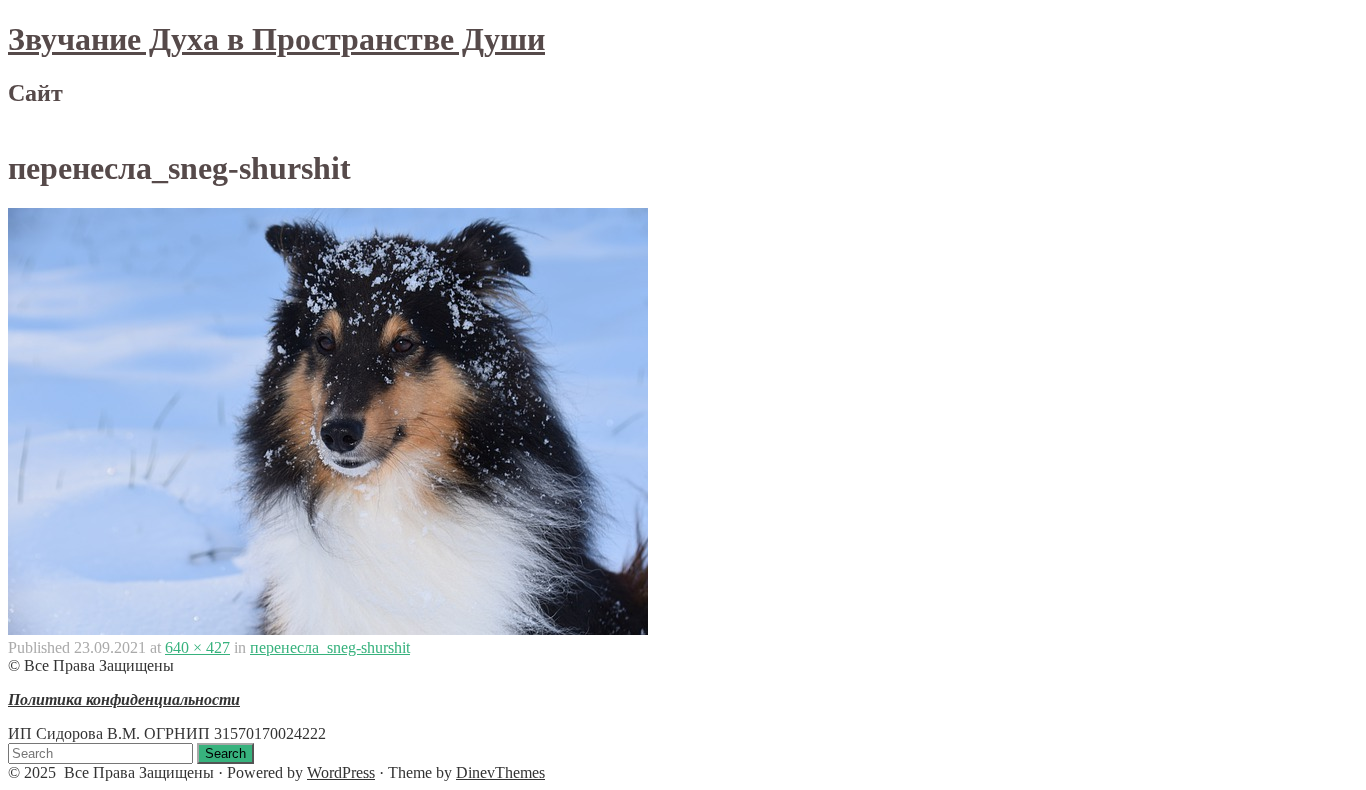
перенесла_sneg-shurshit (330, 647)
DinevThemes (500, 772)
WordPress (341, 772)
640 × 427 (197, 647)
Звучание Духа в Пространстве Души (276, 39)
